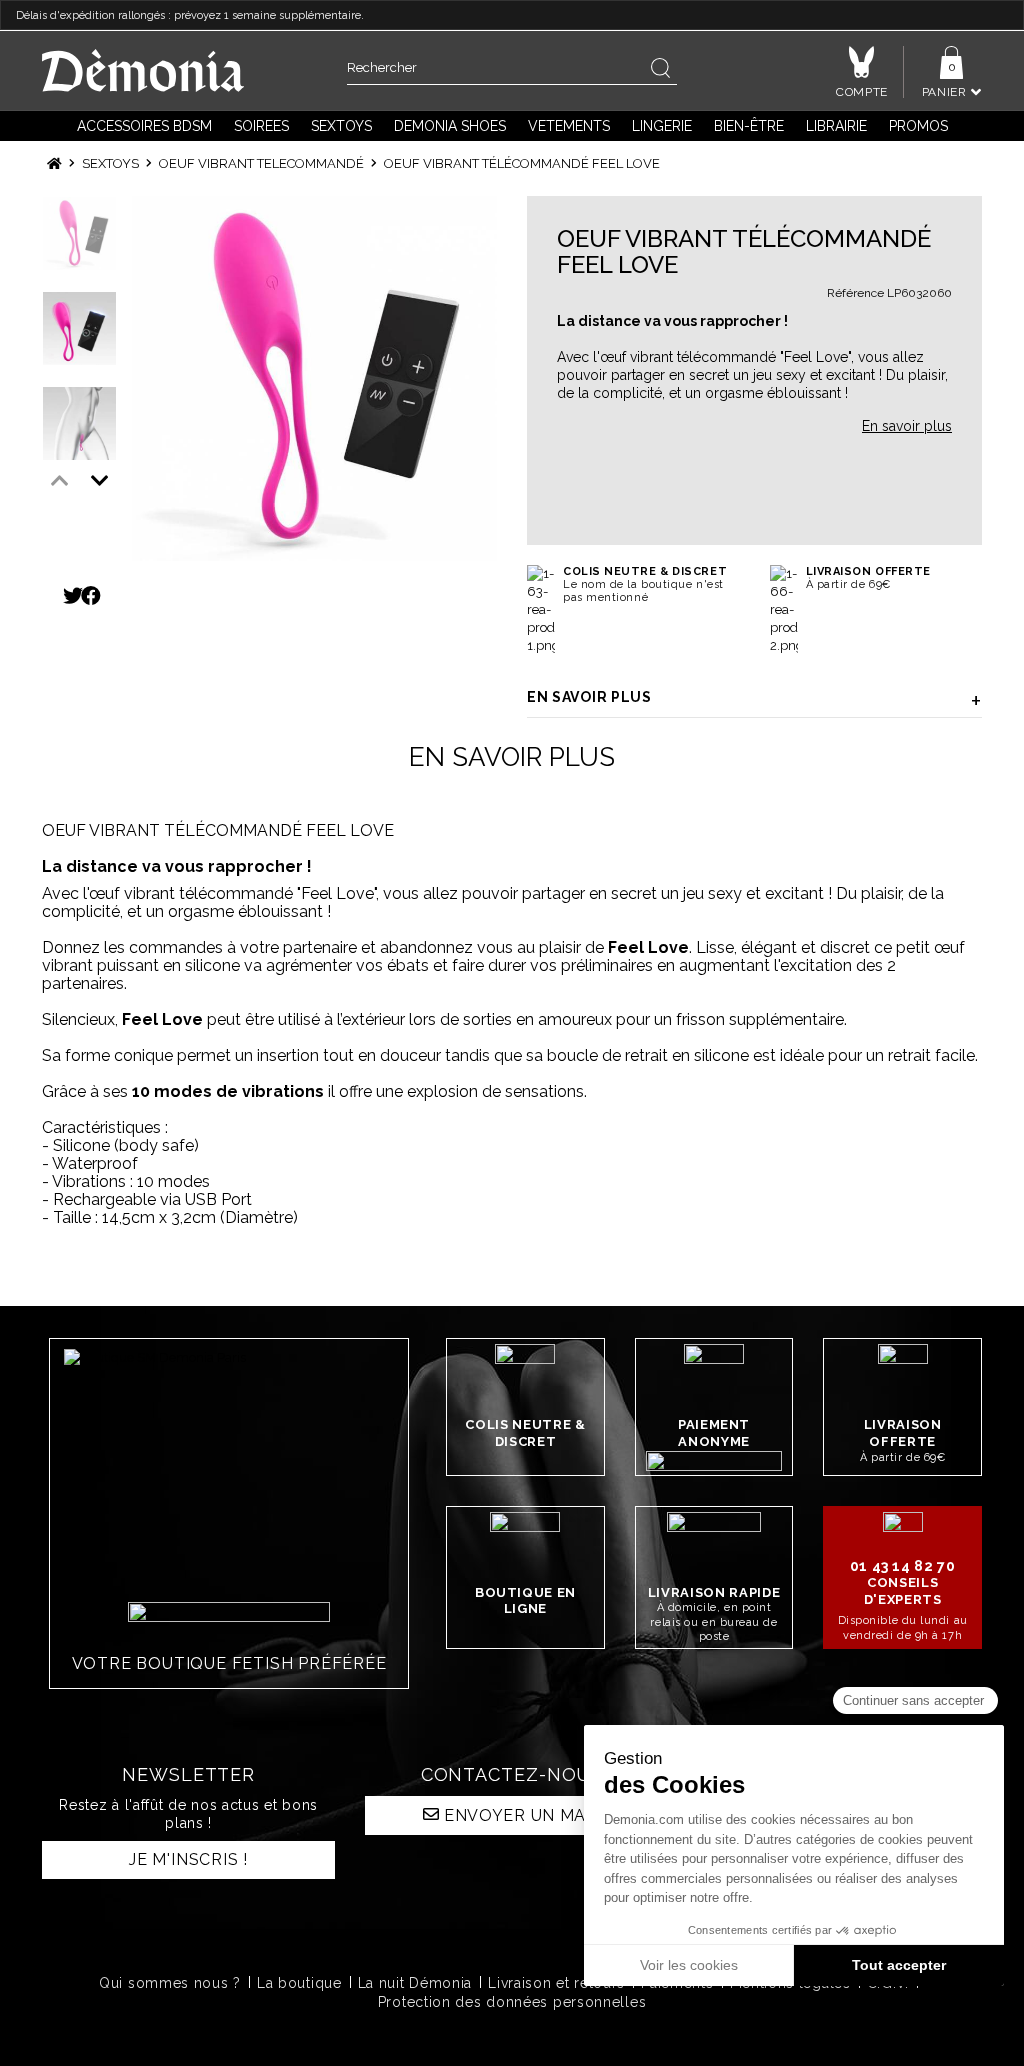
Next (100, 481)
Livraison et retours (556, 1983)
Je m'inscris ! (188, 1859)
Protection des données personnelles (512, 2002)
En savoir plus (589, 697)
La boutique (299, 1983)
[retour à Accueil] (54, 163)
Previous (60, 481)
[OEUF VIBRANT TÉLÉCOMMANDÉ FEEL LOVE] (314, 378)
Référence (855, 293)
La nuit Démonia (415, 1983)
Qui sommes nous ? (170, 1983)
